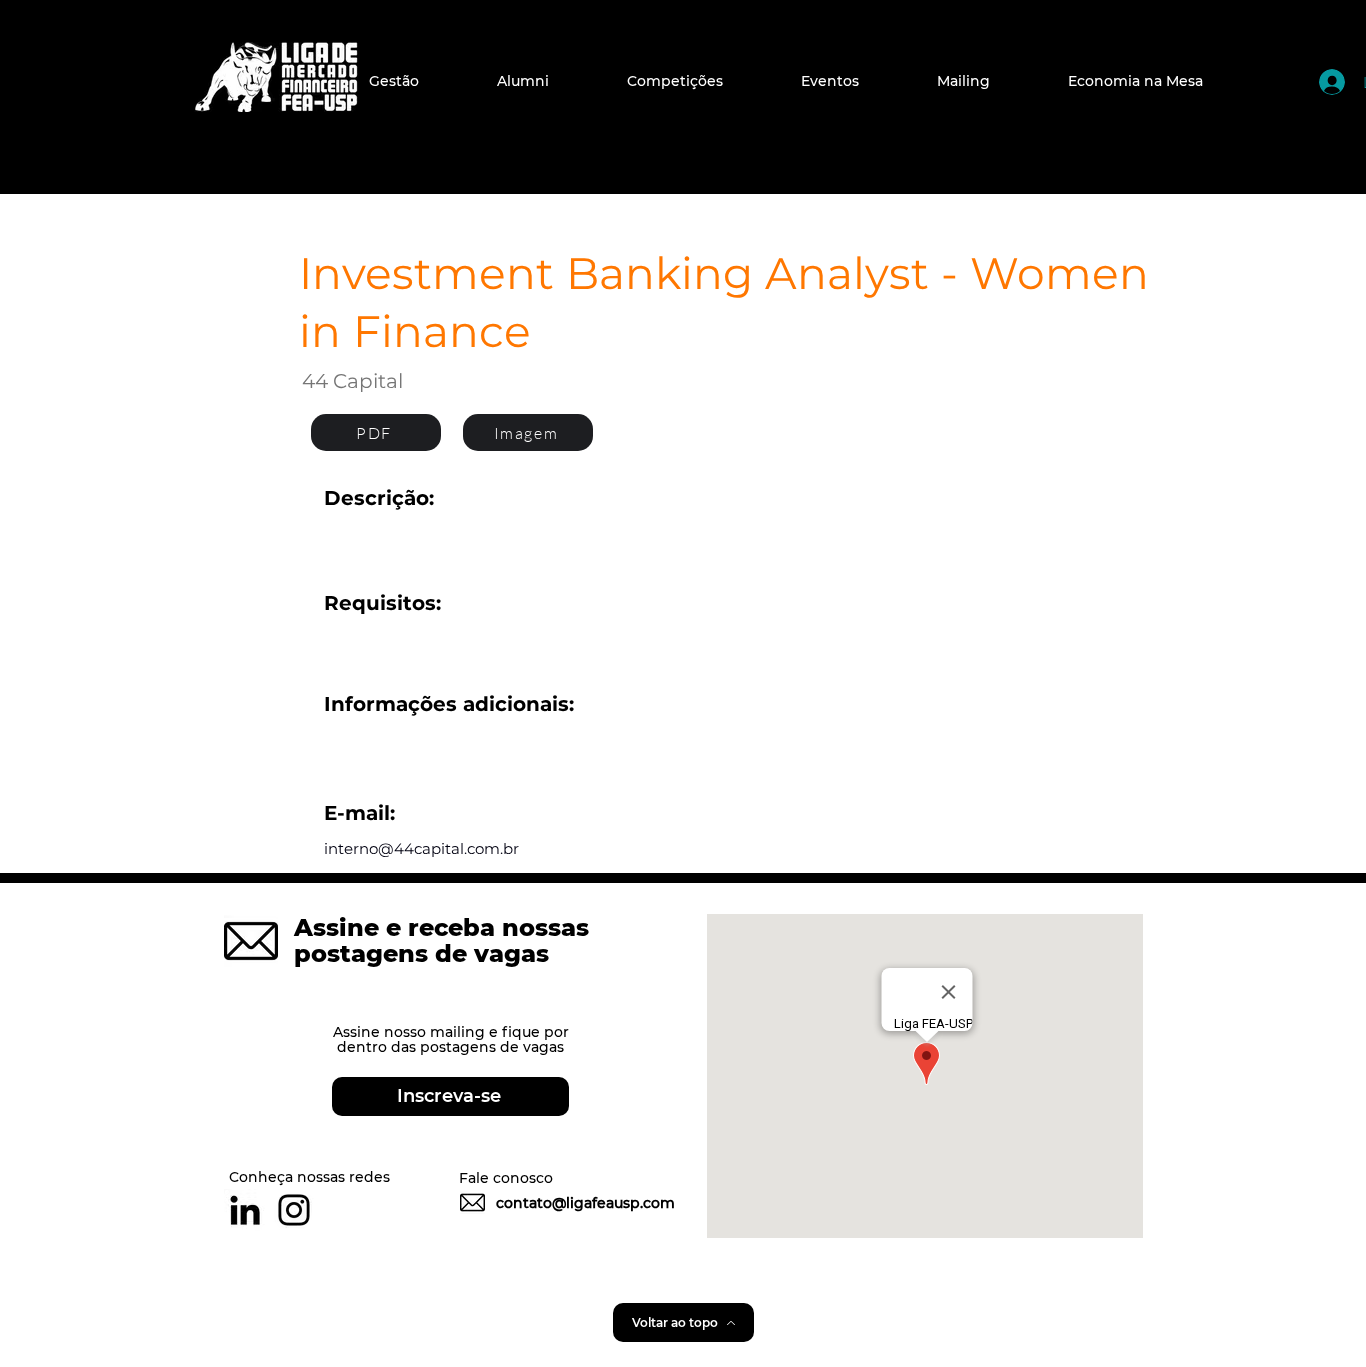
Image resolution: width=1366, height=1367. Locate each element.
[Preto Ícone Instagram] (294, 1210)
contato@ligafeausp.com (585, 1203)
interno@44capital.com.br (421, 848)
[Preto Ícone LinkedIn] (245, 1210)
